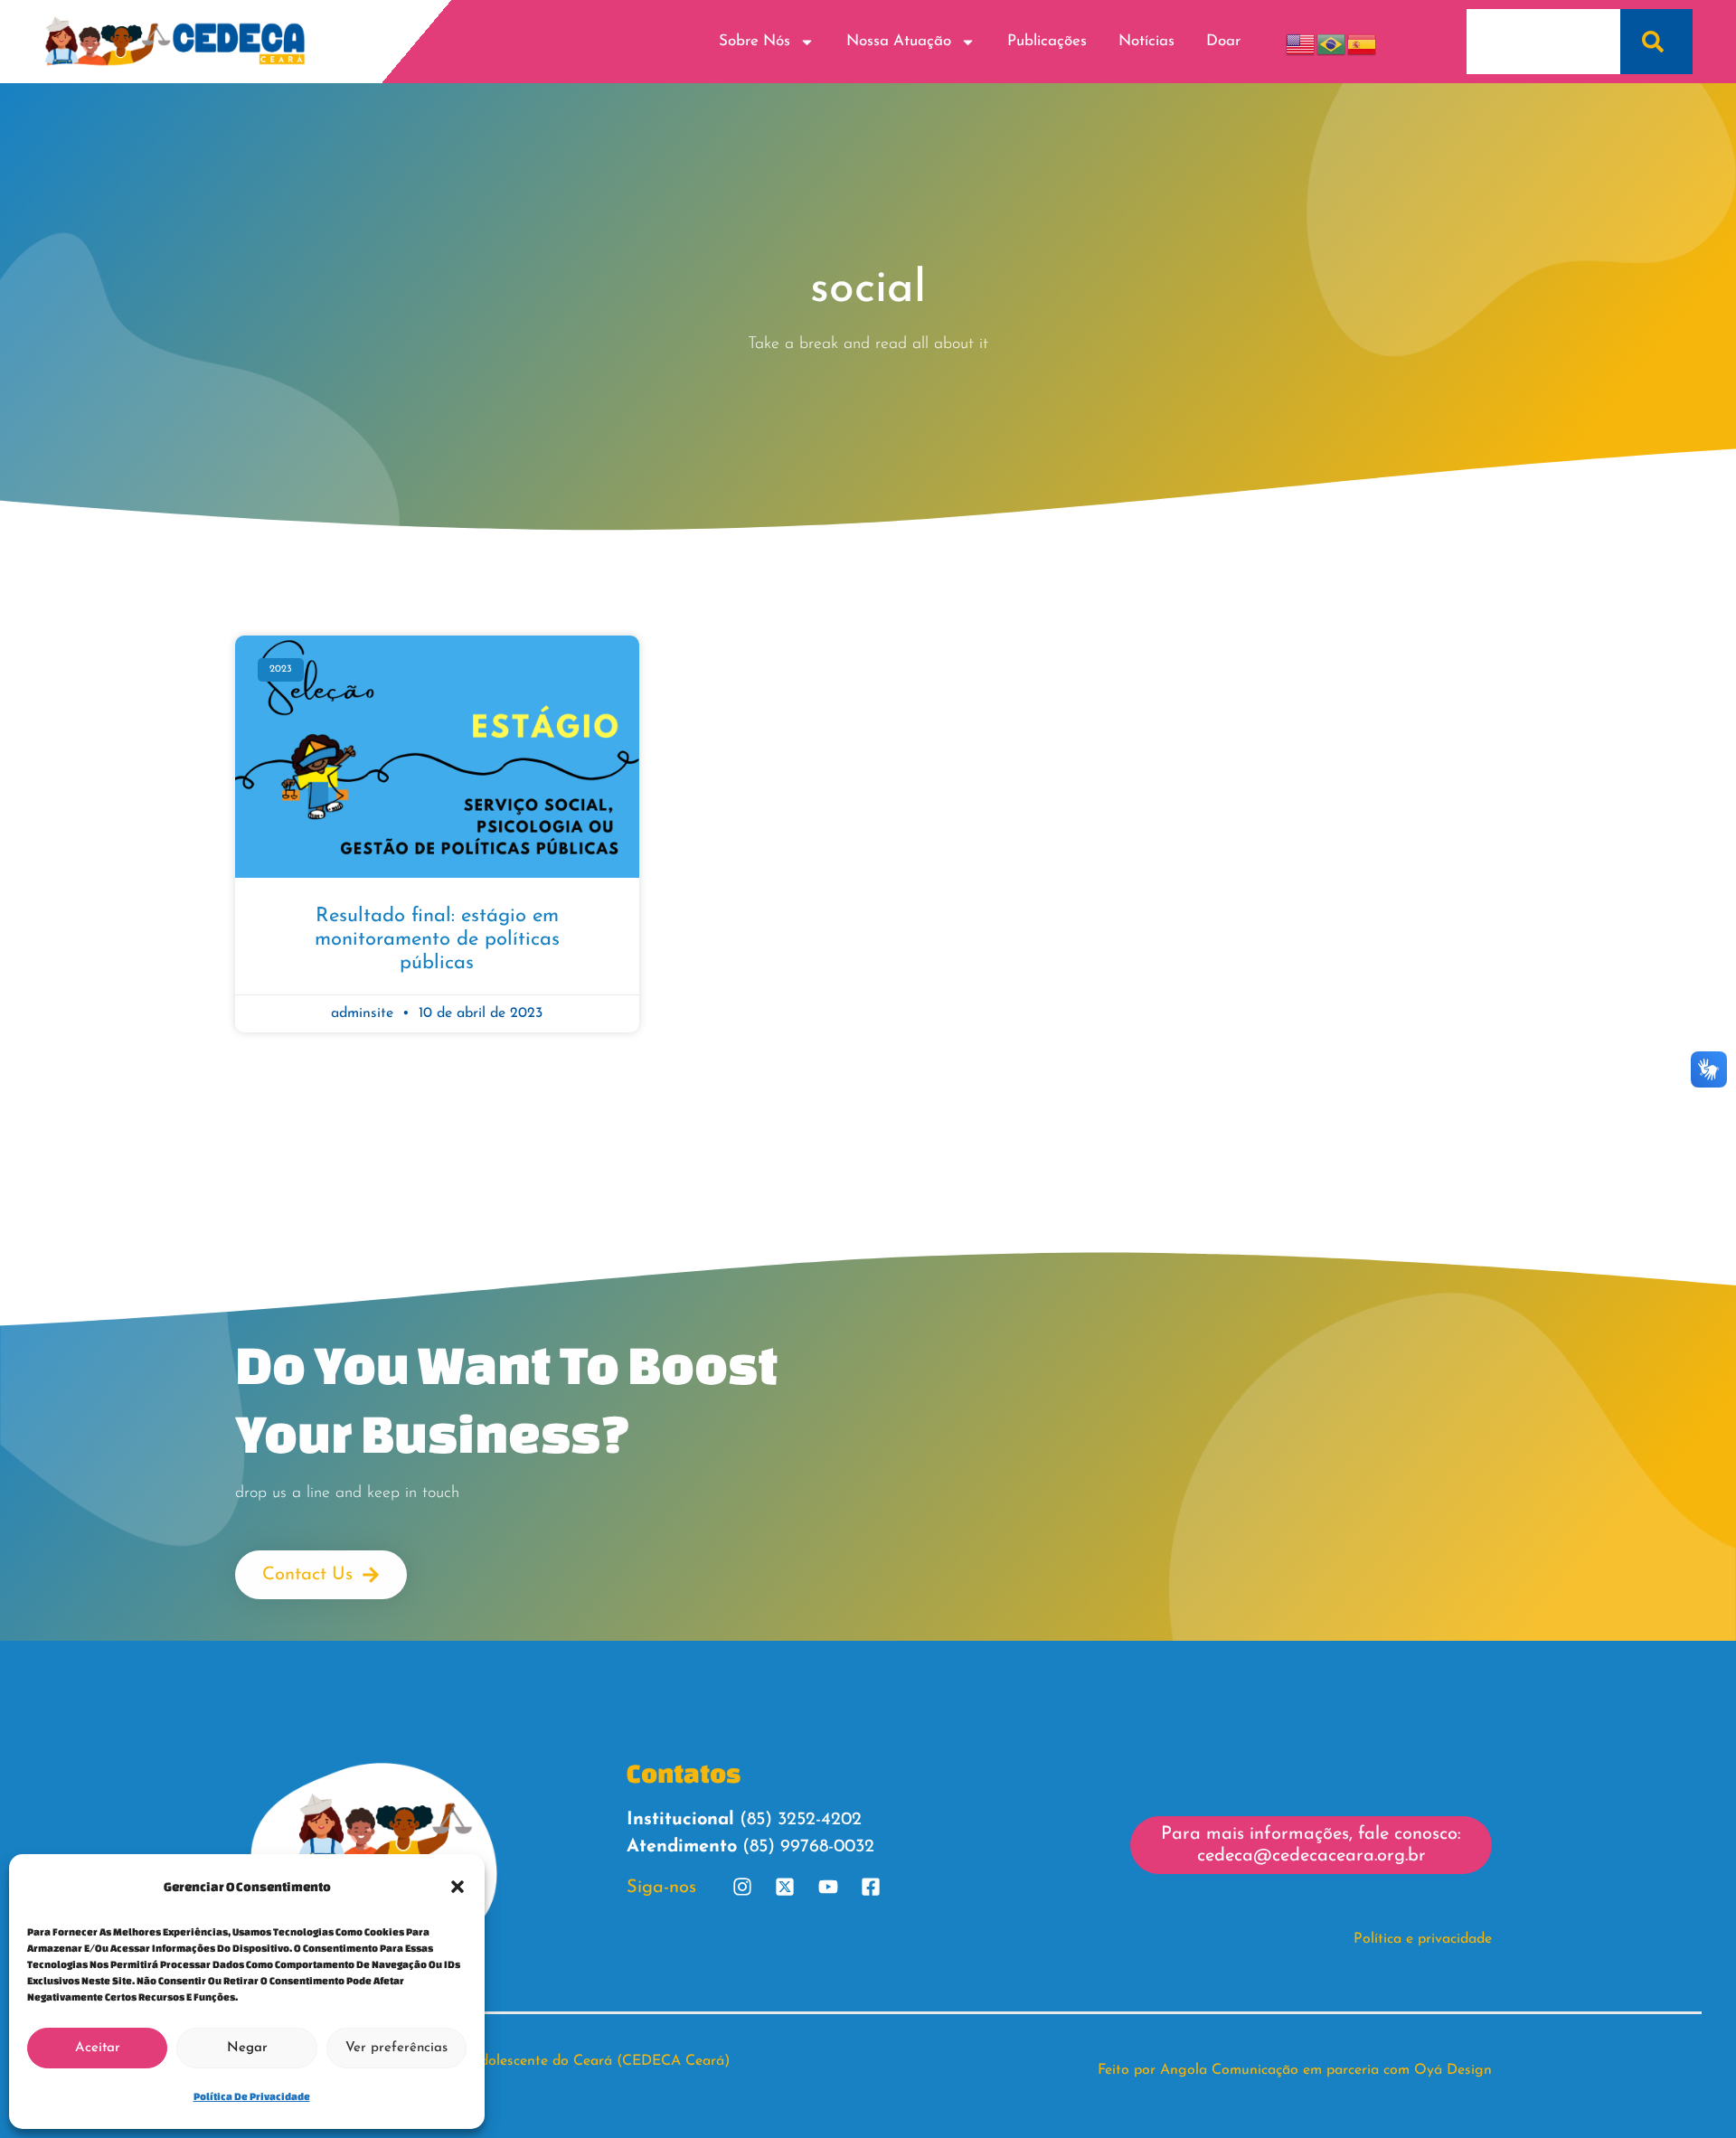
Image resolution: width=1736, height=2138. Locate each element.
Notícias (1146, 41)
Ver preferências (396, 2048)
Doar (1223, 41)
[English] (1301, 41)
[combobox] (1543, 42)
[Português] (1332, 41)
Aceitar (98, 2048)
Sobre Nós (755, 41)
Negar (247, 2048)
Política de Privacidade (252, 2096)
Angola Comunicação (1229, 2070)
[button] (458, 1887)
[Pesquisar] (1656, 42)
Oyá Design (1453, 2070)
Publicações (1047, 41)
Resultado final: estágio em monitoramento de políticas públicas (437, 940)
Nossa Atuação (899, 41)
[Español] (1363, 41)
